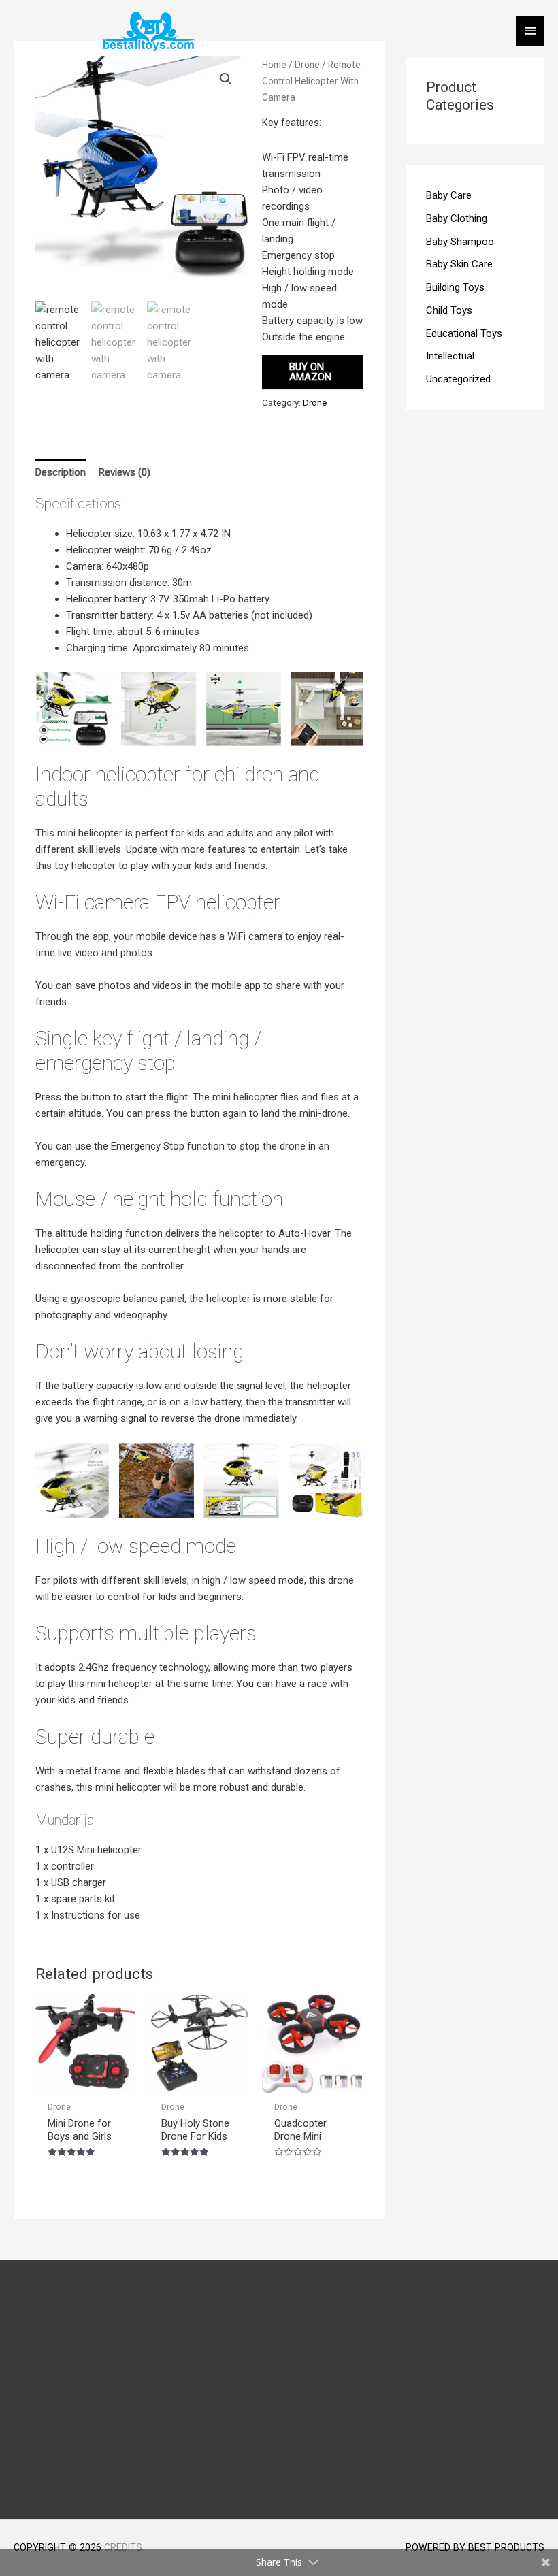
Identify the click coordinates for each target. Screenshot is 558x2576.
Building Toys (455, 287)
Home (274, 65)
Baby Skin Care (459, 264)
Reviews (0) (125, 472)
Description (61, 472)
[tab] (61, 472)
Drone (307, 65)
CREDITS (123, 2547)
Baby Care (449, 195)
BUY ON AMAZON (310, 372)
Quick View (85, 2081)
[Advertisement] (279, 2390)
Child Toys (449, 310)
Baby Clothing (457, 218)
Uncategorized (458, 379)
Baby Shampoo (460, 242)
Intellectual (450, 356)
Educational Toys (464, 333)
